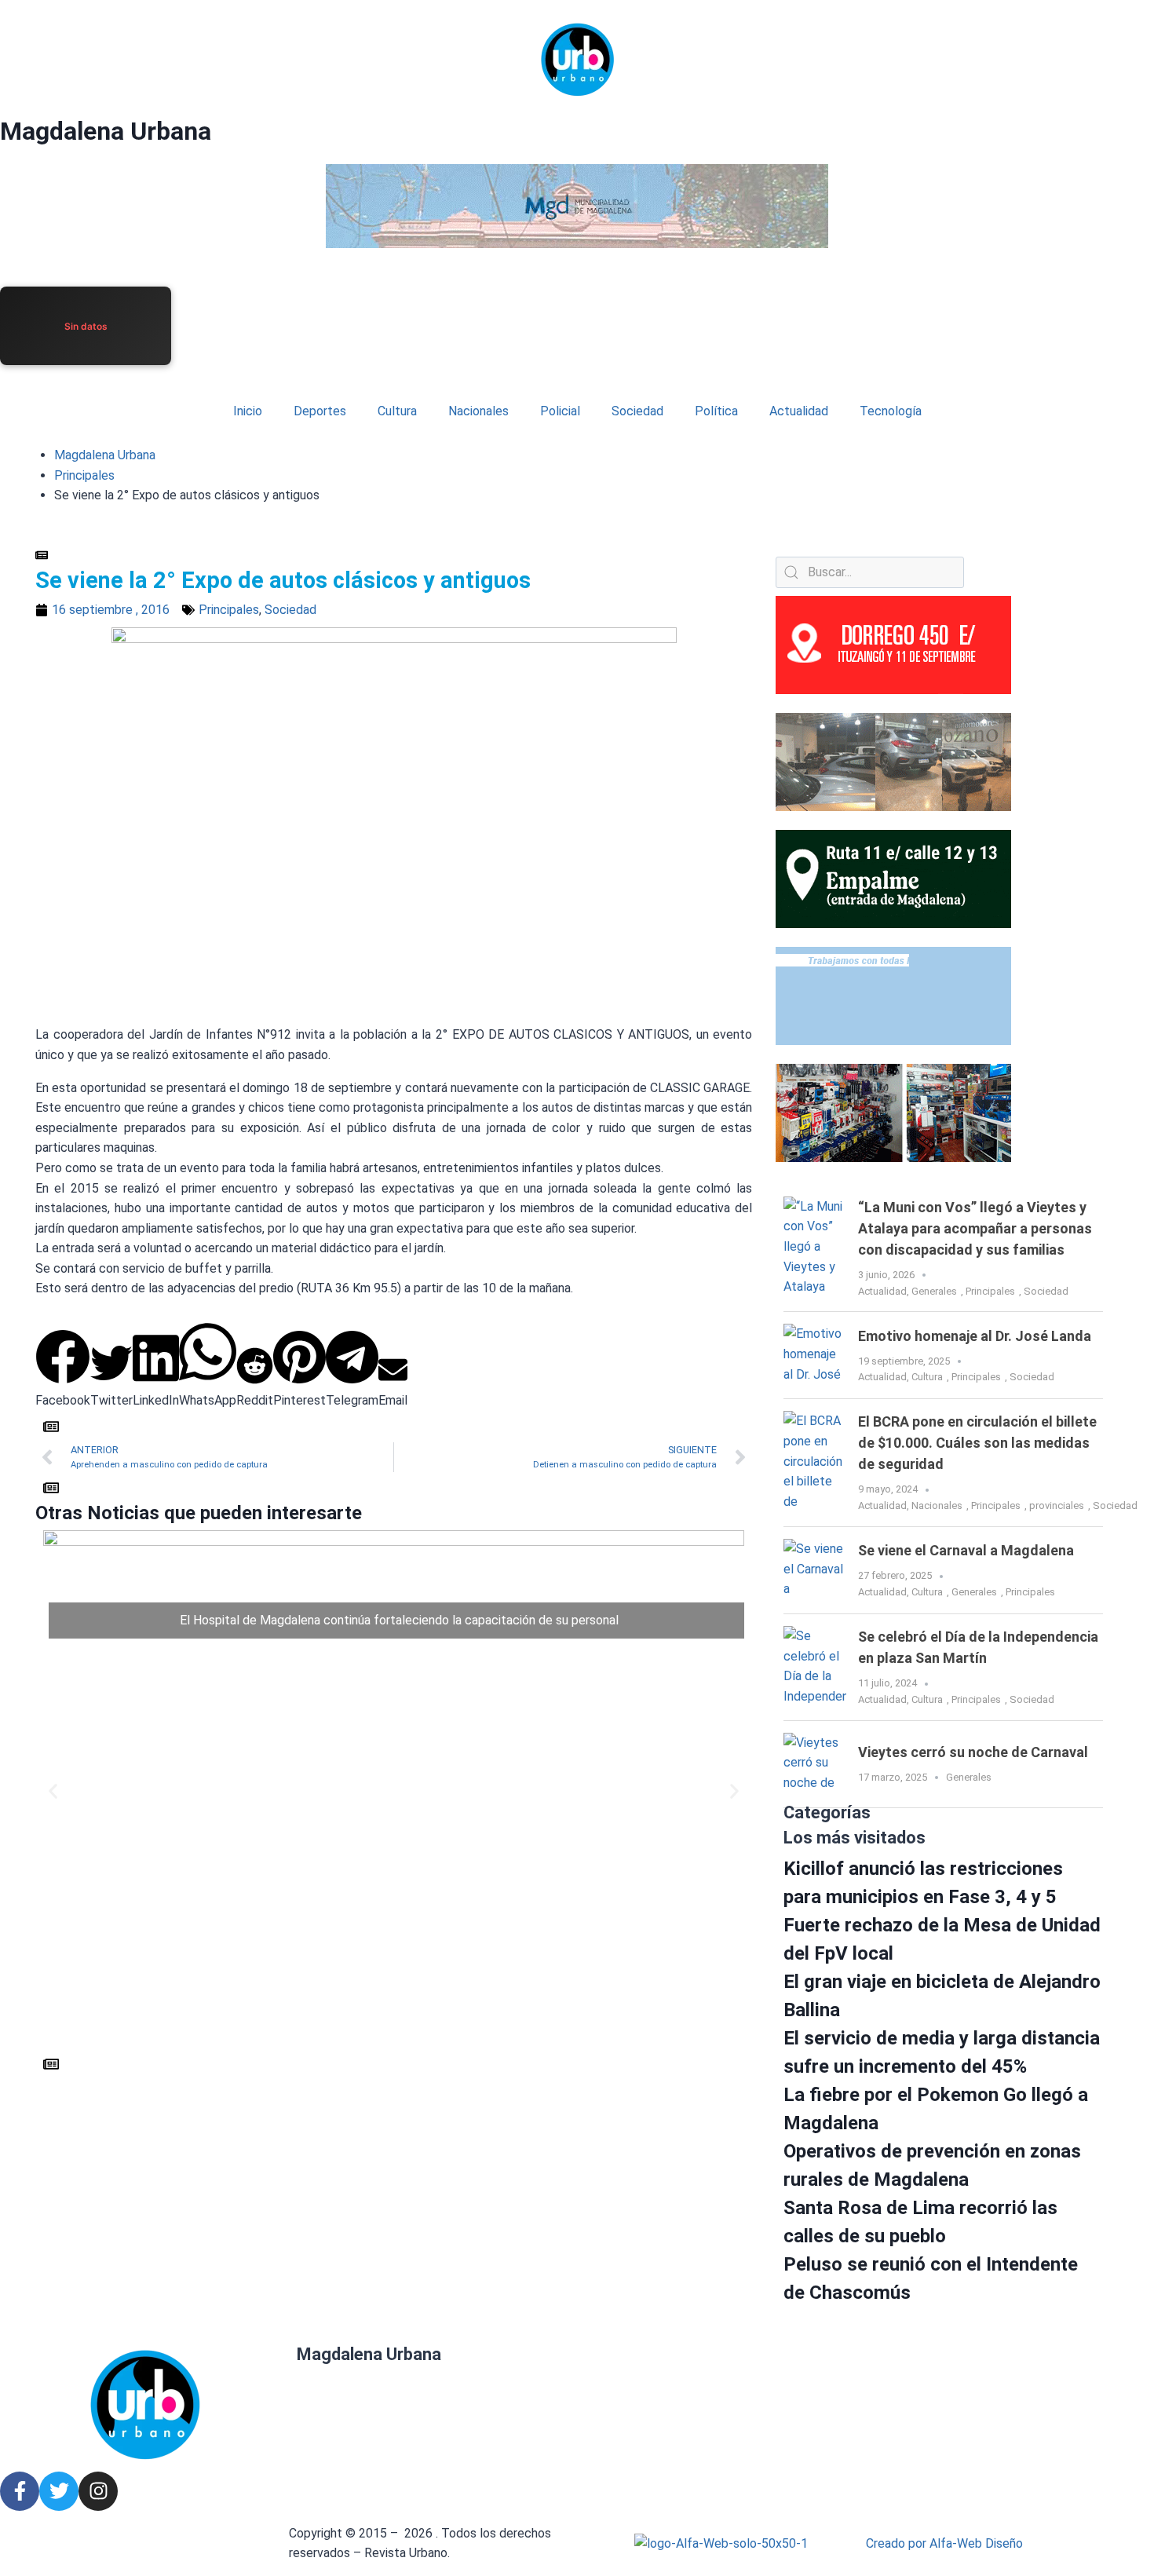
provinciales (1057, 1505)
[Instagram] (98, 2491)
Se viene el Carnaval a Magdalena (966, 1550)
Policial (560, 411)
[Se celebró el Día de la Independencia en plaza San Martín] (815, 1667)
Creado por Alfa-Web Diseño (944, 2543)
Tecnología (891, 411)
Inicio (248, 411)
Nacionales (478, 411)
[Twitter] (59, 2491)
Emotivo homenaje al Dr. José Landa (975, 1336)
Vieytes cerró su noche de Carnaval (973, 1752)
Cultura (397, 411)
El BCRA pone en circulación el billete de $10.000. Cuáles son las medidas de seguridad (977, 1443)
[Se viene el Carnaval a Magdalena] (815, 1570)
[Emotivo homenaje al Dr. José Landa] (815, 1355)
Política (716, 411)
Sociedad (637, 411)
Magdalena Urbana (106, 131)
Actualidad (799, 411)
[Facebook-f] (20, 2491)
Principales (84, 475)
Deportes (320, 411)
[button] (63, 1370)
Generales (934, 1291)
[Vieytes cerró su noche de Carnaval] (815, 1764)
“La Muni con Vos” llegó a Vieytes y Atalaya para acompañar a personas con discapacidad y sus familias (975, 1228)
